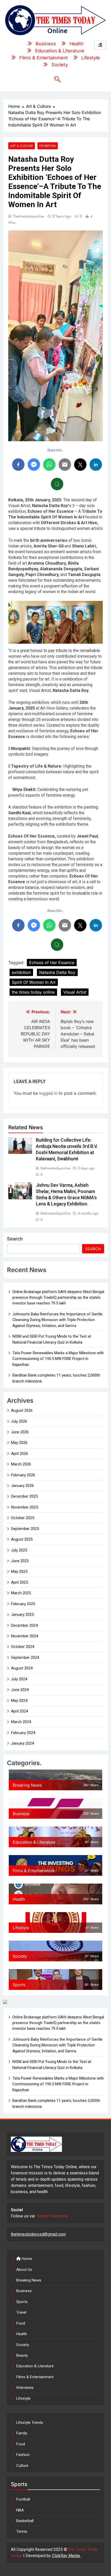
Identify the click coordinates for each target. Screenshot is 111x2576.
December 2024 (24, 1625)
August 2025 (22, 1539)
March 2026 (21, 1464)
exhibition (21, 972)
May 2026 (19, 1443)
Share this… (56, 450)
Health (22, 2334)
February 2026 (23, 1475)
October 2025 (23, 1518)
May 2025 (19, 1571)
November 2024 (25, 1636)
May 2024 (19, 1701)
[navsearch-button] (55, 80)
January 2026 (22, 1486)
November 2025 (25, 1507)
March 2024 (21, 1722)
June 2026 (20, 1432)
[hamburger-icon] (100, 45)
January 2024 (22, 1743)
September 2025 (25, 1529)
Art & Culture (22, 146)
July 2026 (19, 1421)
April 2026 (19, 1454)
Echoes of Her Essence (52, 963)
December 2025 (24, 1496)
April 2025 (19, 1582)
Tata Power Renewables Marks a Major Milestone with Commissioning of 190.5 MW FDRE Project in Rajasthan (58, 1359)
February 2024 (23, 1733)
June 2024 (20, 1690)
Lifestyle (23, 2398)
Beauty (22, 2355)
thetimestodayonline (28, 216)
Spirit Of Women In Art (34, 982)
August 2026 (22, 1410)
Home (26, 2259)
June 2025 (20, 1561)
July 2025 (19, 1550)
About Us (24, 2270)
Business (24, 2291)
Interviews (25, 2388)
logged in (48, 1093)
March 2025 (21, 1593)
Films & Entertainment (35, 2377)
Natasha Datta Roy (57, 972)
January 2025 (22, 1615)
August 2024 (22, 1668)
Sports (22, 2302)
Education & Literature (35, 2366)
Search (15, 1239)
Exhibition (48, 146)
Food (21, 2323)
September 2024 (25, 1658)
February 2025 (23, 1604)
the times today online (33, 992)
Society (23, 2345)
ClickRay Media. (66, 2556)
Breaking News (29, 2280)
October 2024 (23, 1647)
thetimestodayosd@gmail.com (38, 2234)
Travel (21, 2312)
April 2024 (19, 1711)
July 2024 (19, 1679)
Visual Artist (75, 992)
